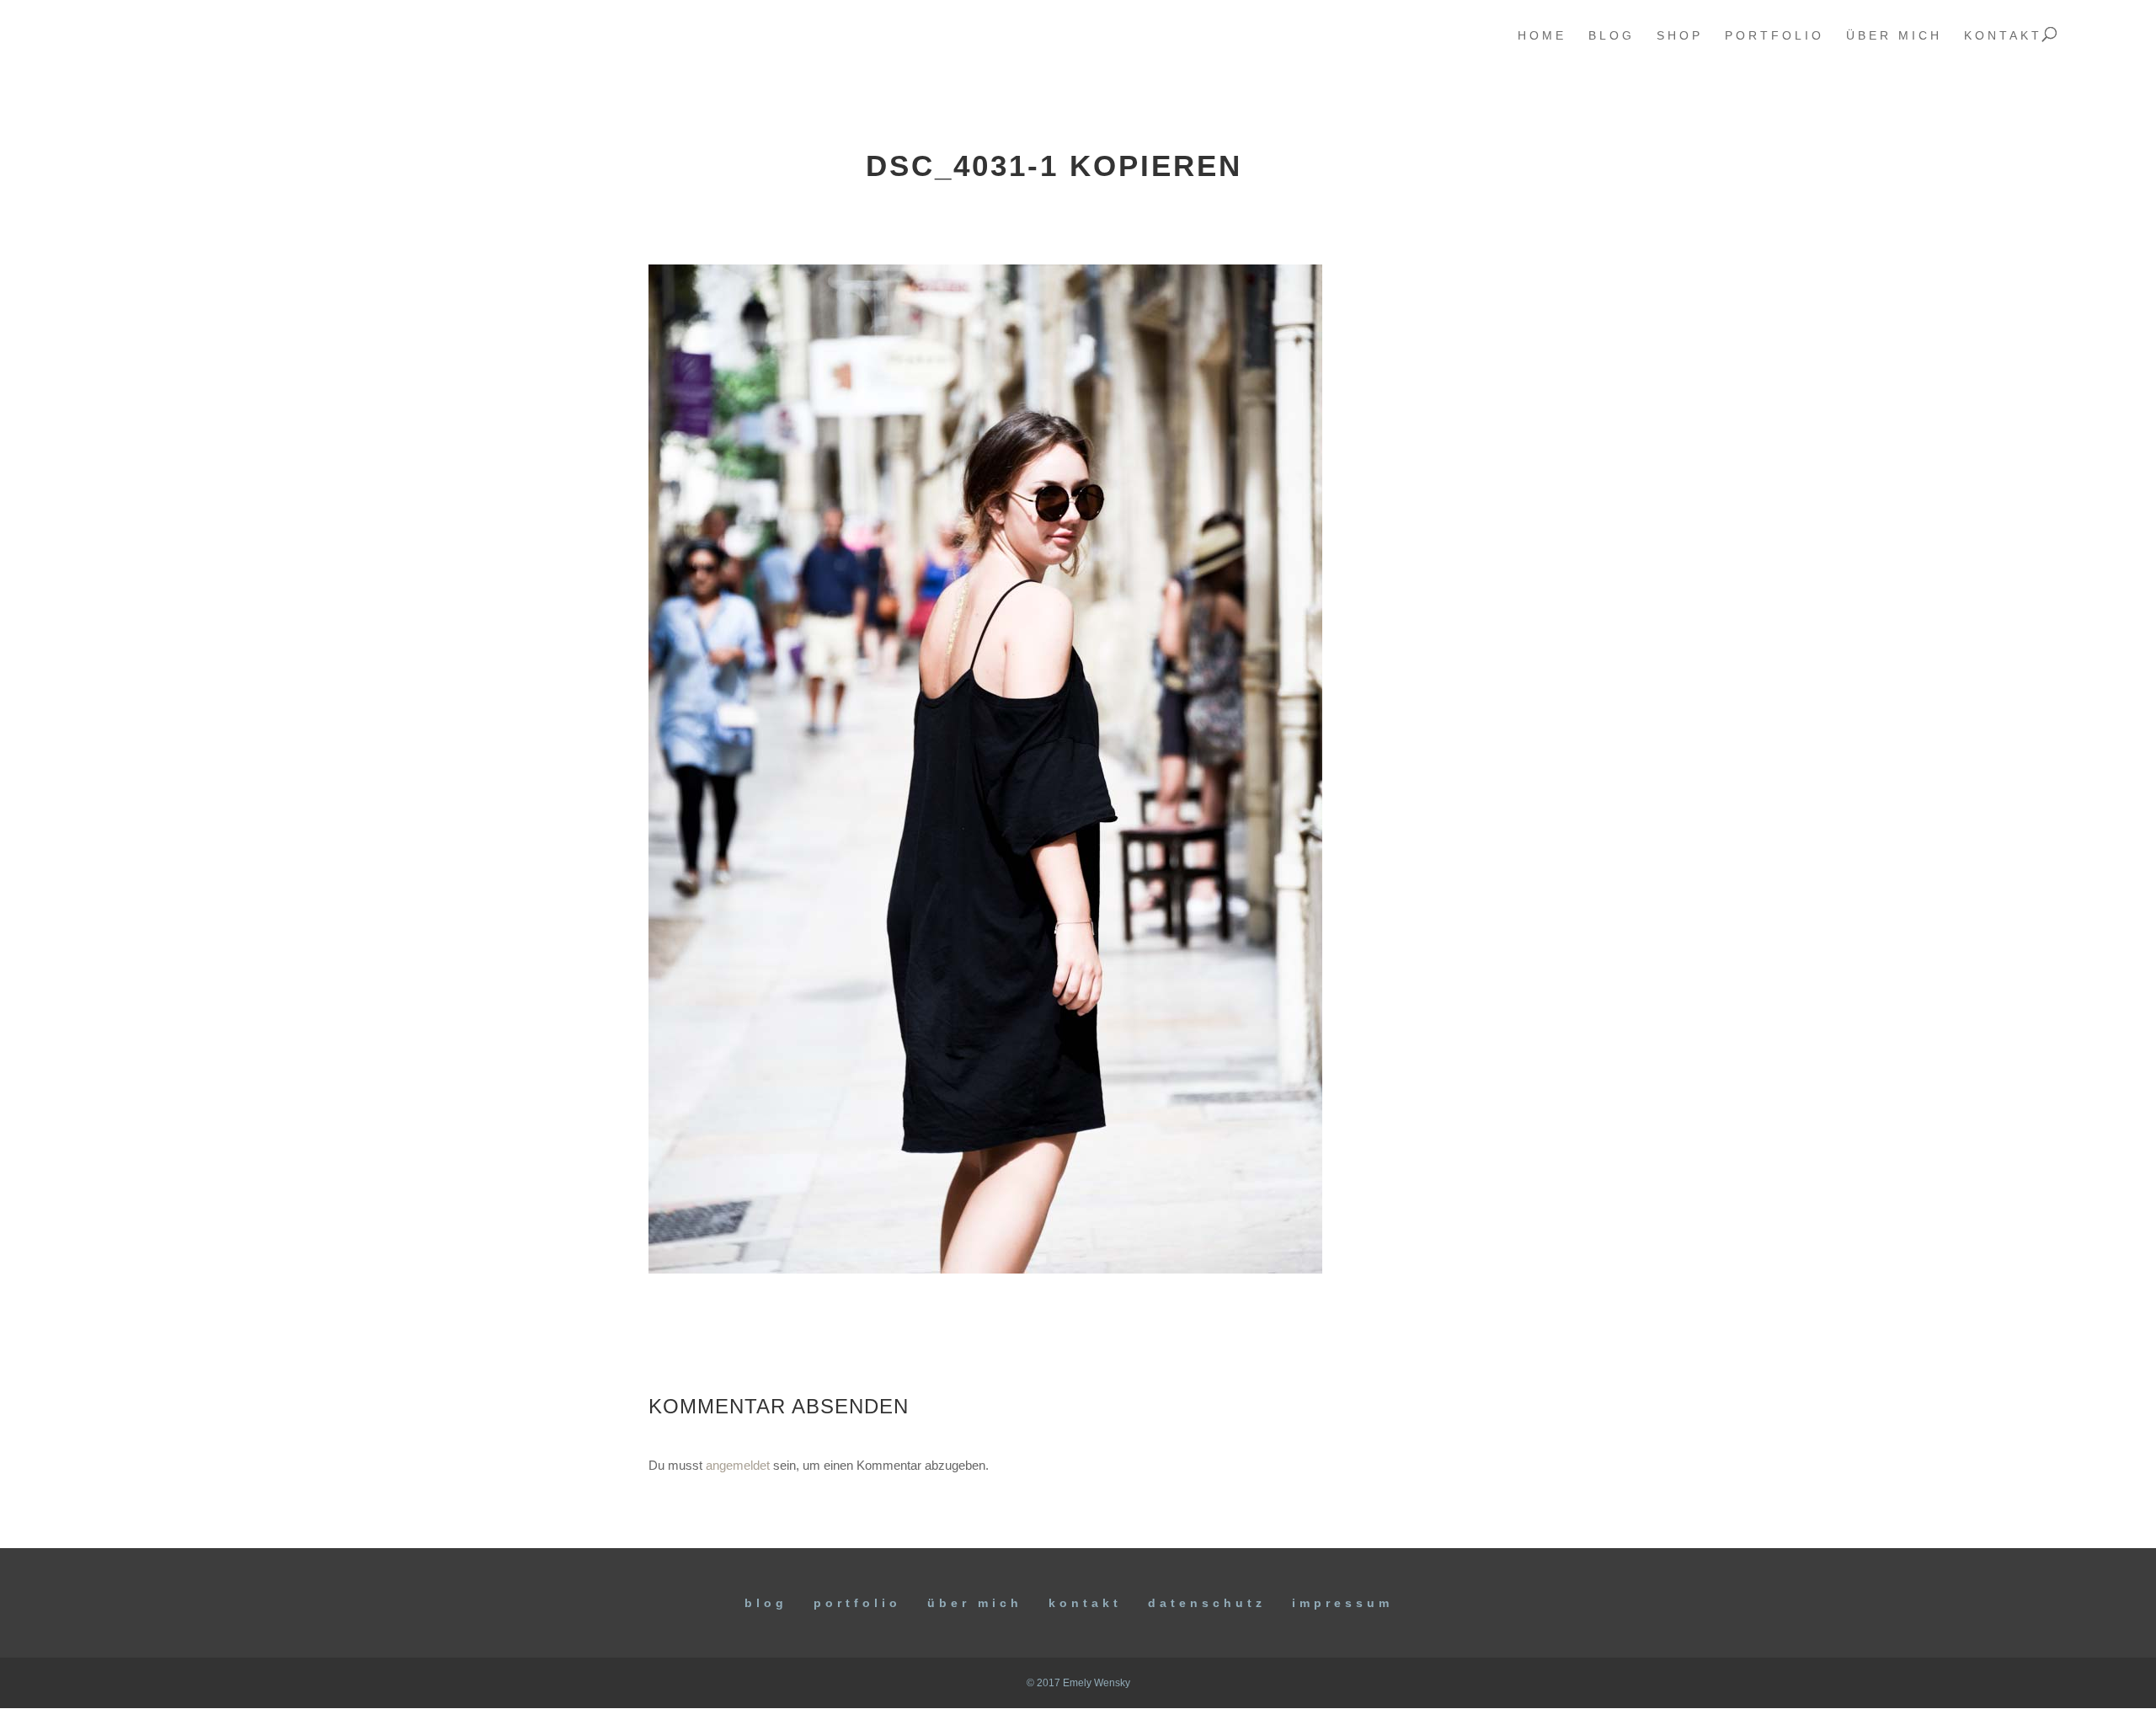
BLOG (766, 1603)
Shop (1680, 36)
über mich (1894, 36)
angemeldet (738, 1465)
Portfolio (857, 1603)
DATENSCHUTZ (1207, 1603)
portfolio (1774, 36)
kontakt (2003, 36)
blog (1612, 36)
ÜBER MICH (975, 1603)
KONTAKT (1085, 1603)
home (1542, 36)
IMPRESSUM (1342, 1603)
